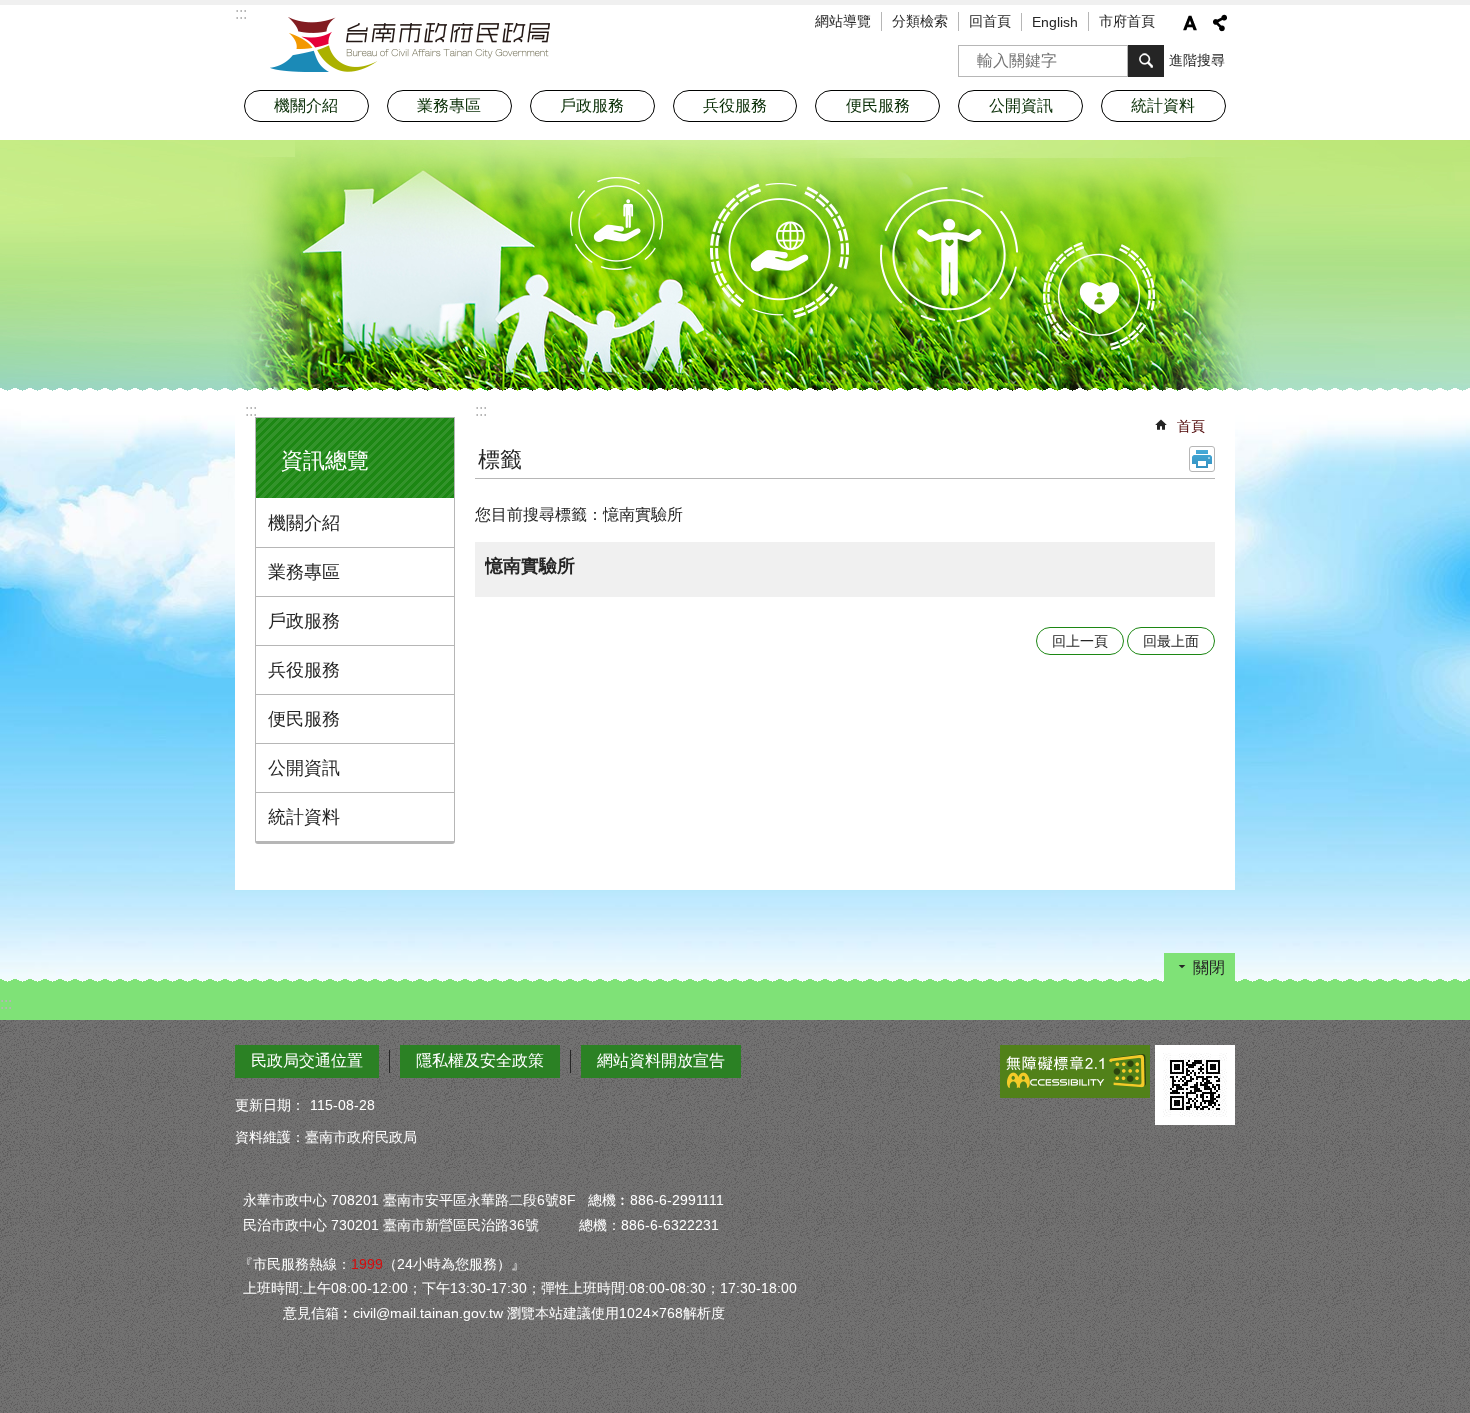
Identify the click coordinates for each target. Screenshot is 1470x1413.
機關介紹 (304, 523)
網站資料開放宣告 (661, 1060)
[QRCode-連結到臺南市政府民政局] (1195, 1085)
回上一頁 (1080, 641)
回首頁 (990, 21)
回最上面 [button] (1171, 641)
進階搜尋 (1197, 60)
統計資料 (304, 817)
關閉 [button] (1209, 967)
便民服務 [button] (878, 105)
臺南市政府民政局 (410, 45)
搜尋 (974, 54)
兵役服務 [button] (735, 105)
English (1055, 22)
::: (251, 410)
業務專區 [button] (449, 105)
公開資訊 (304, 768)
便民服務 (304, 719)
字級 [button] (1190, 23)
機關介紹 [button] (306, 105)
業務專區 (304, 572)
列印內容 (1202, 459)
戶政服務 (304, 621)
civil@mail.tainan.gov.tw (428, 1313)
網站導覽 (843, 21)
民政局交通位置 (307, 1060)
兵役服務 (304, 670)
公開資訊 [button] (1021, 105)
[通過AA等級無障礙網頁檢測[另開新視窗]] (1075, 1071)
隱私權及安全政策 (480, 1060)
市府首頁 (1127, 21)
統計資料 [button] (1163, 105)
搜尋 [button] (1146, 61)
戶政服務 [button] (592, 105)
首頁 (1191, 426)
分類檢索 (920, 21)
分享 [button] (1220, 23)
